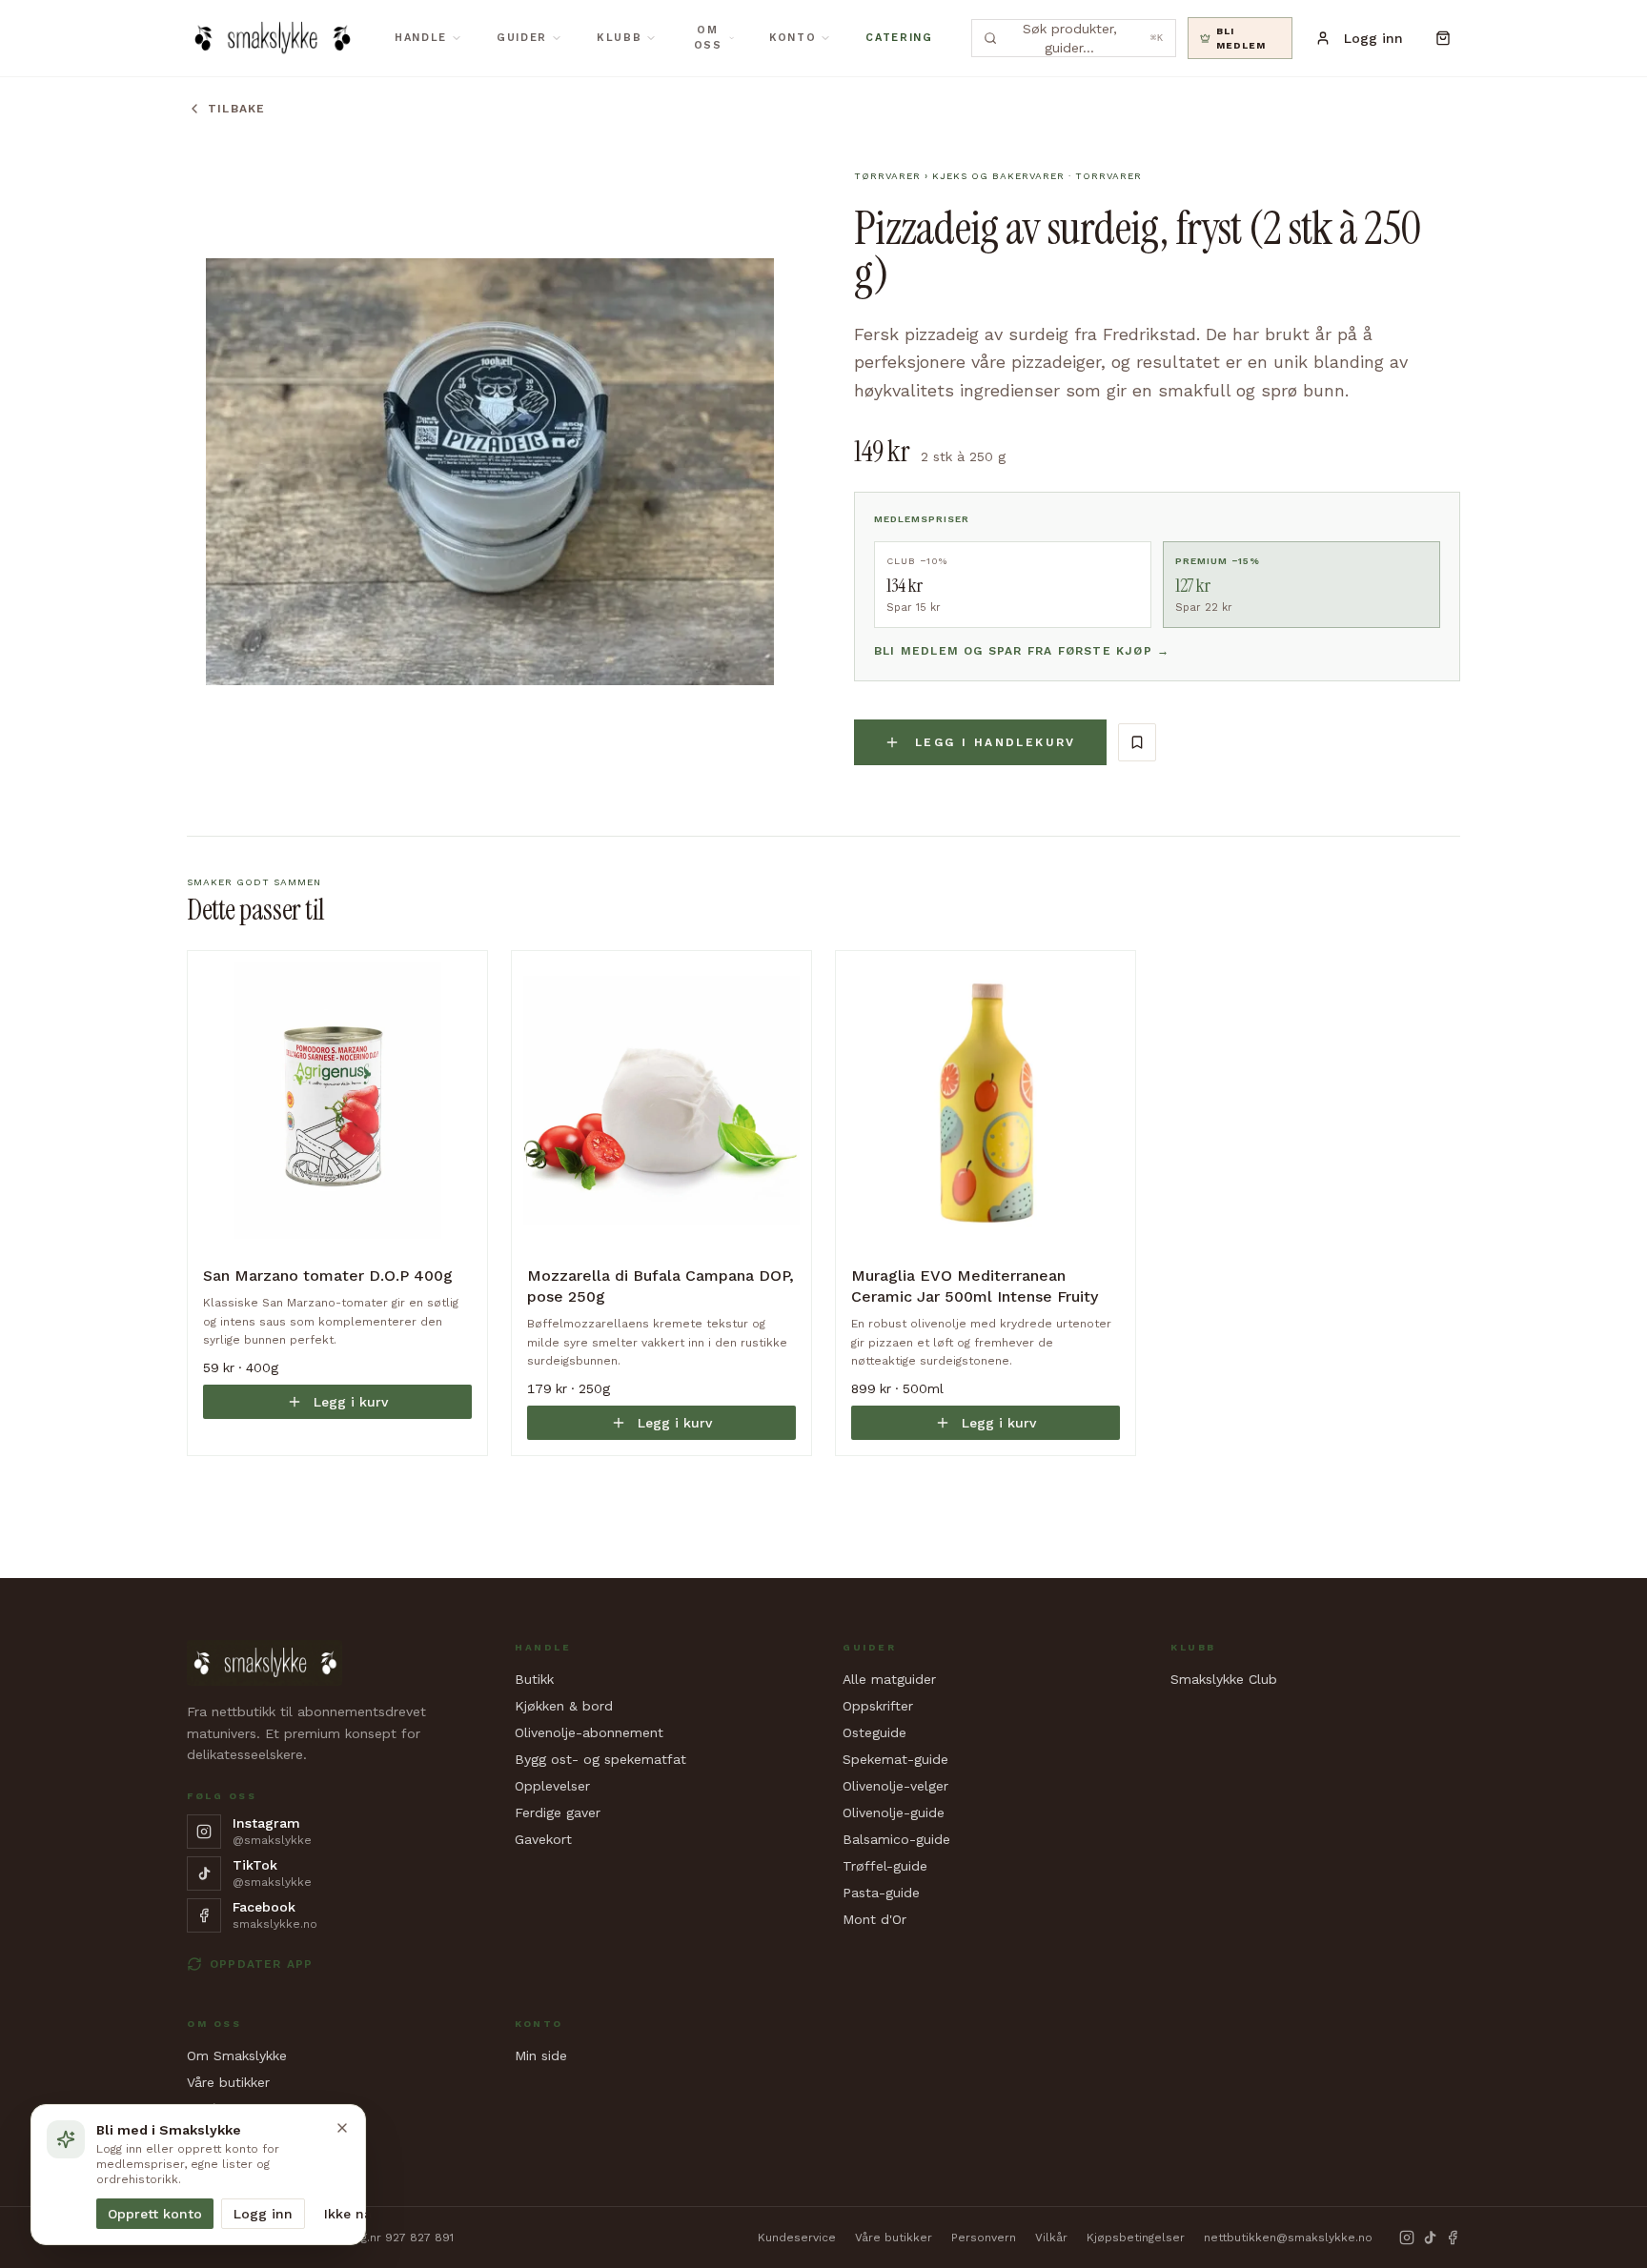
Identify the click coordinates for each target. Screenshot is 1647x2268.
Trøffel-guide (885, 1866)
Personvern (984, 2238)
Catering (899, 38)
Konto (793, 38)
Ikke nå (348, 2214)
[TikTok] (1430, 2238)
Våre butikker (228, 2082)
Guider (522, 38)
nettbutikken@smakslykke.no (1288, 2238)
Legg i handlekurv (996, 742)
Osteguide (874, 1732)
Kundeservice (797, 2238)
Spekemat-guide (895, 1759)
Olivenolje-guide (894, 1812)
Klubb (619, 38)
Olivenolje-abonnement (589, 1732)
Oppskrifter (878, 1706)
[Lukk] (342, 2128)
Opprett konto (155, 2214)
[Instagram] (1407, 2238)
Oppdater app (261, 1964)
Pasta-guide (881, 1893)
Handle (421, 38)
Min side (541, 2055)
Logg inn (263, 2214)
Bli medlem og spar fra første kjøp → (1022, 651)
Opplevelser (552, 1786)
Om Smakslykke (237, 2055)
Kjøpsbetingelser (1136, 2238)
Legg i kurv (351, 1402)
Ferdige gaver (558, 1812)
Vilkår (1051, 2238)
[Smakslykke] (272, 38)
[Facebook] (1453, 2238)
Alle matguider (889, 1679)
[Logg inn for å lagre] (1137, 742)
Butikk (534, 1679)
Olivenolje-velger (895, 1786)
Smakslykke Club (1224, 1679)
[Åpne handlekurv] (1443, 38)
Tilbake (236, 109)
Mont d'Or (874, 1919)
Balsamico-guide (896, 1839)
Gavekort (543, 1839)
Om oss (708, 38)
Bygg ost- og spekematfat (600, 1759)
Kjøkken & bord (564, 1706)
